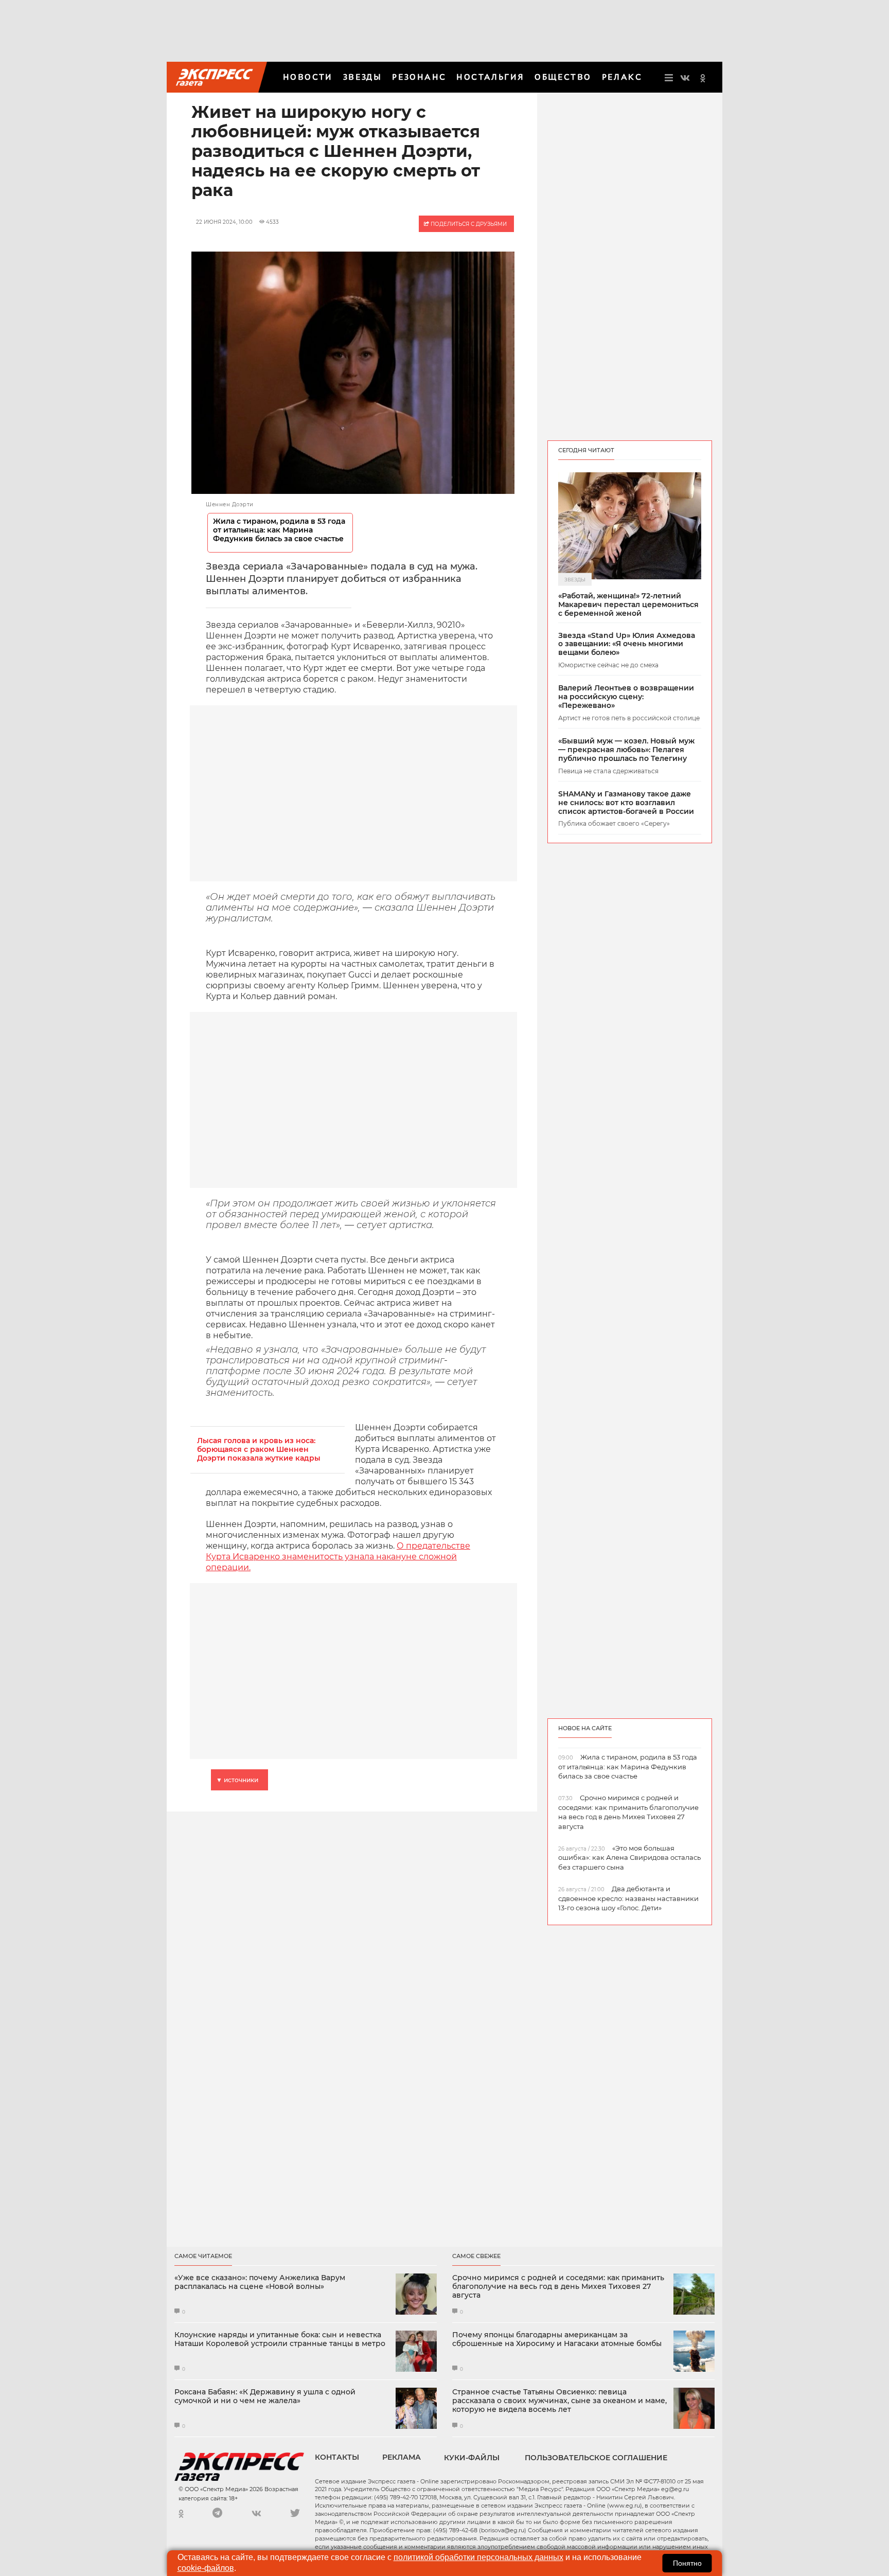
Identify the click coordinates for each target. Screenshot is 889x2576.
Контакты (337, 2457)
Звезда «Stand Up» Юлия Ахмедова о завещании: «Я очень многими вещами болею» (627, 644)
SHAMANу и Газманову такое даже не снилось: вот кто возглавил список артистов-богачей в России (626, 803)
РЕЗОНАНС (419, 77)
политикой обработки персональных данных (478, 2557)
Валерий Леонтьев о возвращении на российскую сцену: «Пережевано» (626, 697)
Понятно (687, 2563)
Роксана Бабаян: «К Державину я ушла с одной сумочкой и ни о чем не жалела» (265, 2396)
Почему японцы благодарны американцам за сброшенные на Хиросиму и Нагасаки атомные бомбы (557, 2339)
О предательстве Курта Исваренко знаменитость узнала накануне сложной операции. (338, 1557)
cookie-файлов (206, 2568)
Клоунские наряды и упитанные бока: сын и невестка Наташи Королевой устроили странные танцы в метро (280, 2339)
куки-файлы (472, 2458)
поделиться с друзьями (468, 224)
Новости (308, 77)
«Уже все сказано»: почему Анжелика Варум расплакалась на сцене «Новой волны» (260, 2282)
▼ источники (237, 1780)
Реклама (402, 2457)
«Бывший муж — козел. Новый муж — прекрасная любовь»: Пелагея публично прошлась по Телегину (626, 750)
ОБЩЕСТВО (563, 77)
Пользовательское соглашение (596, 2458)
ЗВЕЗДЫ (362, 77)
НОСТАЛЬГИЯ (490, 77)
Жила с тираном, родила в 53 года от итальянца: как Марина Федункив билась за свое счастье (279, 530)
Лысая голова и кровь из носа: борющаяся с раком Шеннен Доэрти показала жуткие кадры (259, 1450)
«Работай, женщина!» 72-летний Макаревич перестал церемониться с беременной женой (628, 605)
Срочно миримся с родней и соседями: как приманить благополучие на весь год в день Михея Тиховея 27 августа (558, 2286)
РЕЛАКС (622, 77)
